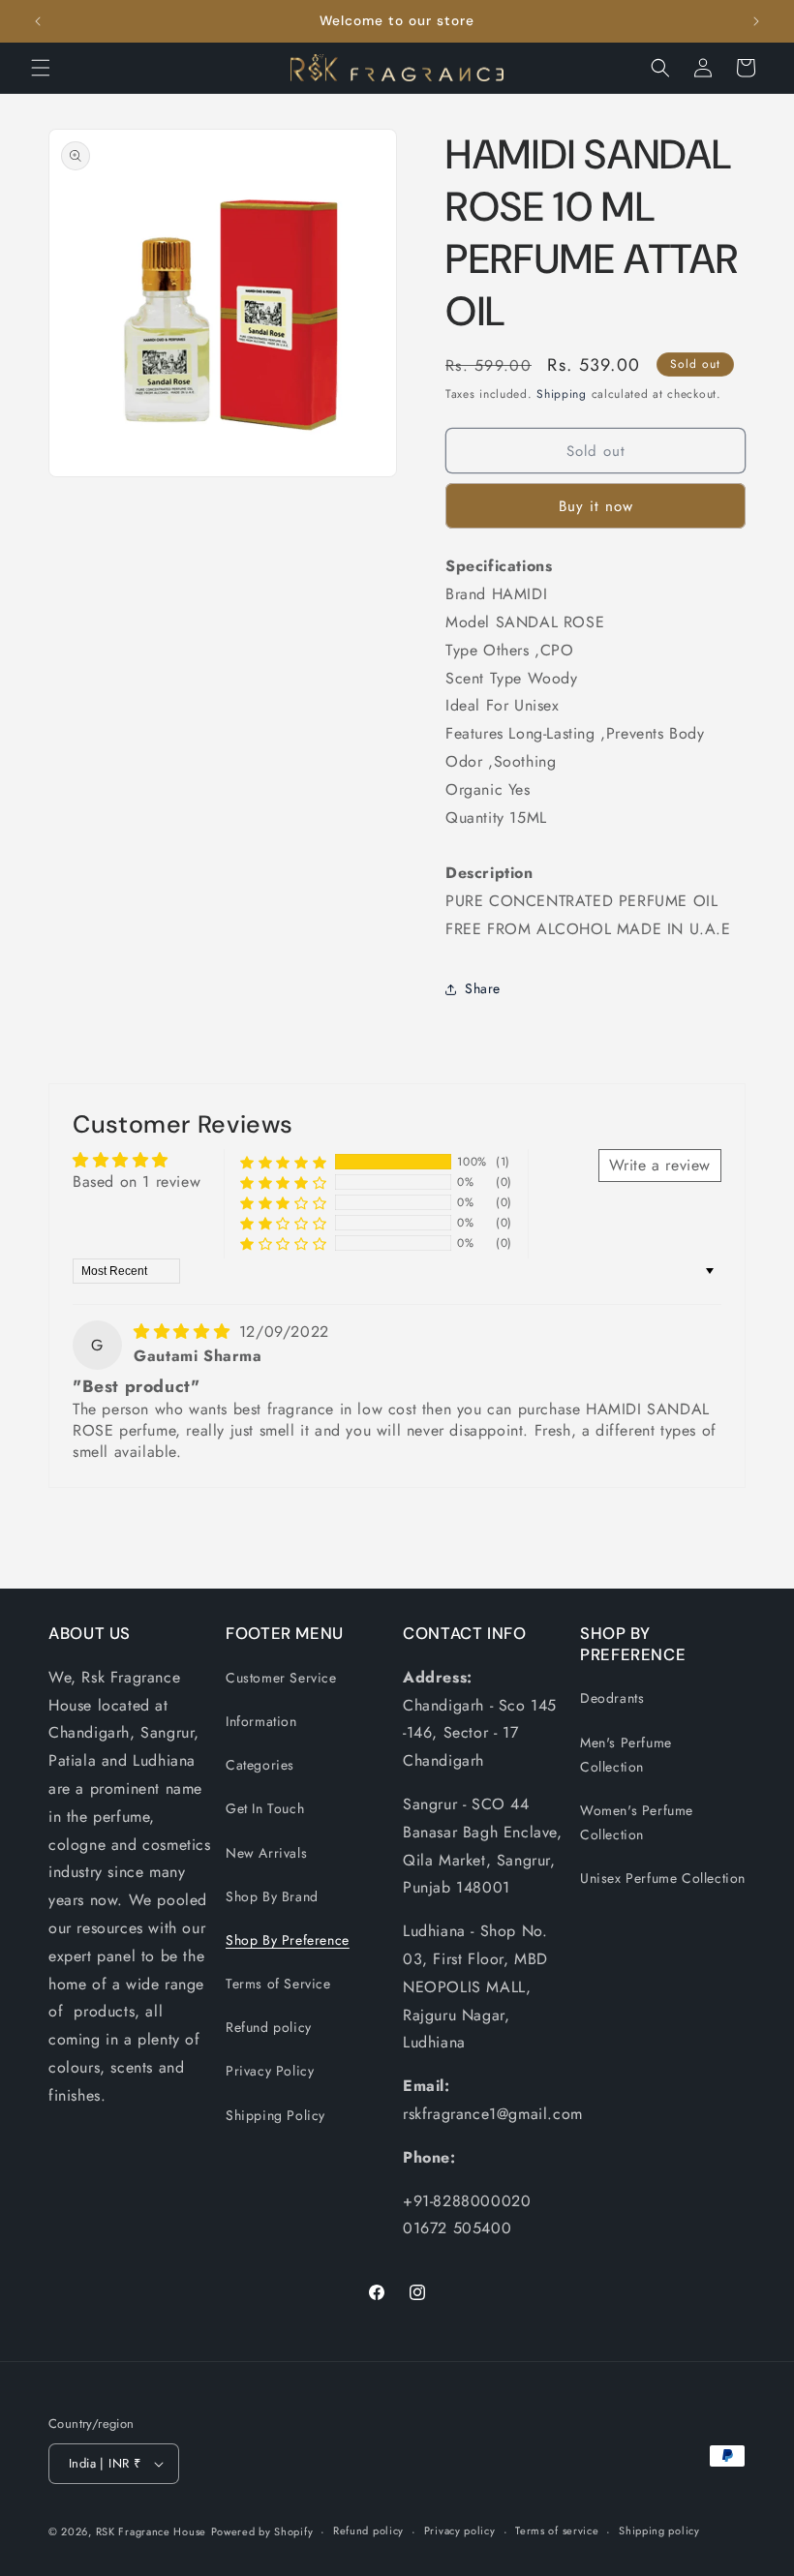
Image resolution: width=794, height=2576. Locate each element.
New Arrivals (266, 1853)
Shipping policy (659, 2531)
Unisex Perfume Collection (663, 1878)
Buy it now (596, 506)
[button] (41, 68)
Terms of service (557, 2531)
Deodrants (612, 1698)
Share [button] (483, 988)
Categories (260, 1765)
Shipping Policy (275, 2115)
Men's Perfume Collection (626, 1755)
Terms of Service (278, 1984)
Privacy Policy (270, 2071)
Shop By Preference (288, 1940)
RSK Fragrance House (151, 2531)
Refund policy (269, 2027)
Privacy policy (460, 2531)
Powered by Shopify (262, 2531)
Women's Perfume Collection (637, 1822)
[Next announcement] (756, 21)
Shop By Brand (272, 1896)
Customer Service (281, 1678)
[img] (184, 1332)
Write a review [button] (660, 1165)
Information (261, 1721)
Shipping (562, 394)
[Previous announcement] (38, 21)
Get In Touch (265, 1808)
